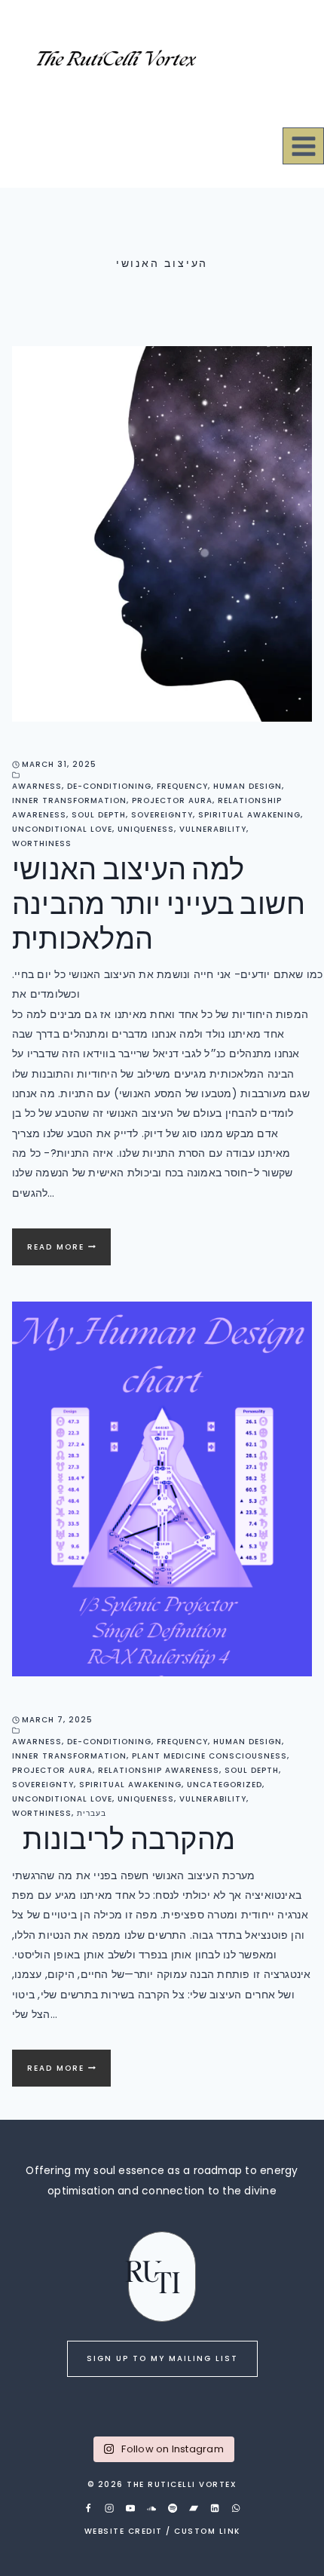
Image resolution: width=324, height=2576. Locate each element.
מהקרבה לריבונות (124, 1837)
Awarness (37, 786)
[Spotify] (173, 2508)
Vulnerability (213, 829)
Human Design (248, 786)
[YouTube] (130, 2508)
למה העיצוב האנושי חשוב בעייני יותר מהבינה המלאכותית (159, 902)
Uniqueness (146, 829)
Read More (69, 1253)
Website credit (124, 2531)
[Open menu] (303, 146)
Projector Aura (172, 800)
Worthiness (42, 843)
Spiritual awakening (249, 815)
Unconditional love (62, 829)
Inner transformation (69, 800)
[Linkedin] (215, 2508)
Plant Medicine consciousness (209, 1756)
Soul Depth (99, 815)
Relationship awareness (159, 1770)
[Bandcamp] (194, 2508)
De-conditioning (109, 786)
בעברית (92, 1813)
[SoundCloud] (151, 2508)
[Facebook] (88, 2508)
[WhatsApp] (236, 2508)
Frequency (182, 786)
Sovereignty (162, 815)
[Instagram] (109, 2508)
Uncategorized (225, 1785)
